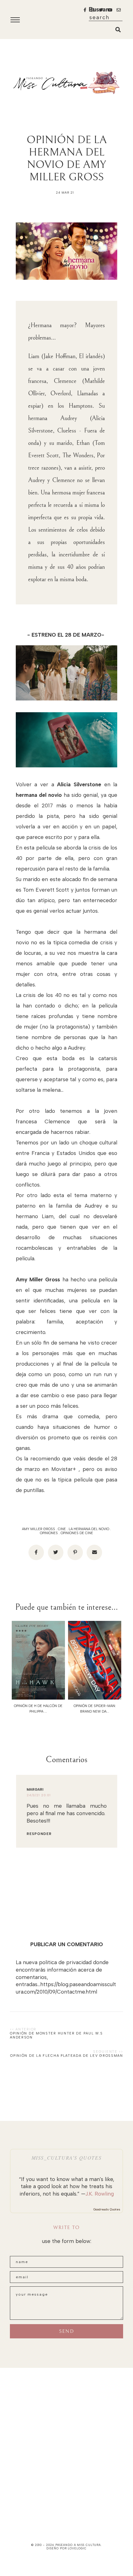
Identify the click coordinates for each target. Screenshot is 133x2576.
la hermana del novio (89, 1529)
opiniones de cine (77, 1533)
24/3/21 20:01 (39, 1795)
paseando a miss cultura (78, 2545)
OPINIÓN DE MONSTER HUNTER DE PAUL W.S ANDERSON (56, 2035)
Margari (35, 1790)
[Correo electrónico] (94, 1552)
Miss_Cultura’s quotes (67, 2158)
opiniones (49, 1533)
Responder (39, 1834)
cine (62, 1529)
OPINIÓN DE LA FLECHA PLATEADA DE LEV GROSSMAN (67, 2056)
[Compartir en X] (56, 1552)
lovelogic (77, 2548)
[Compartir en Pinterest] (75, 1552)
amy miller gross (39, 1529)
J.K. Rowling (100, 2194)
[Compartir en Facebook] (36, 1552)
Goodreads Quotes (107, 2209)
